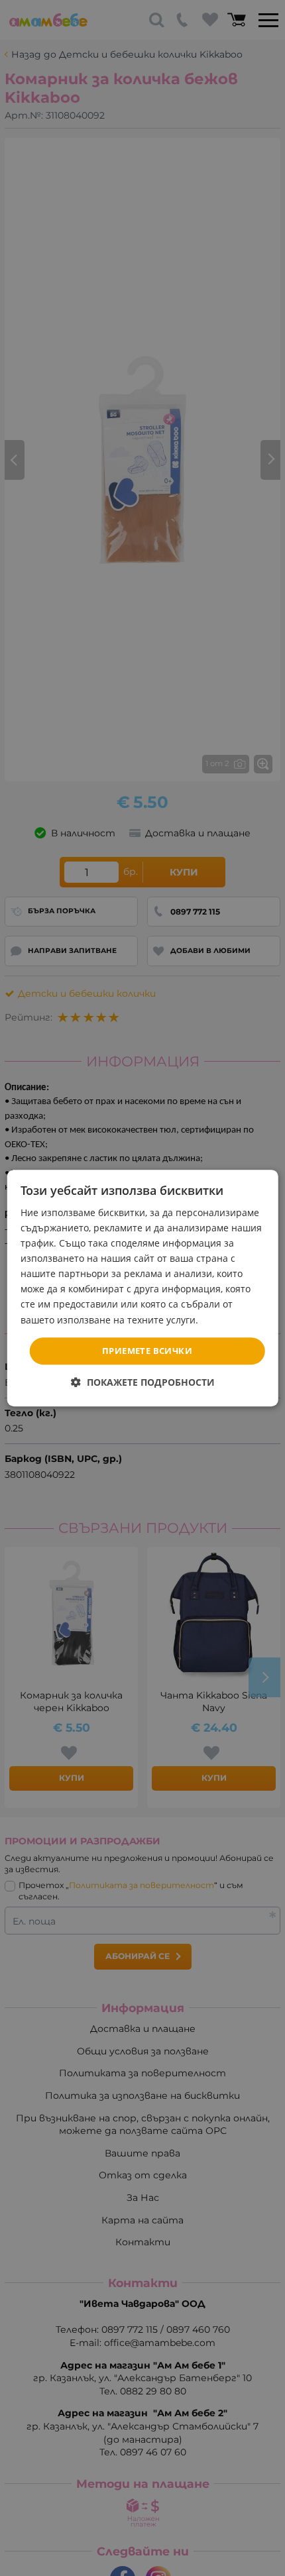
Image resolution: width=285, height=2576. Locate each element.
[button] (143, 1382)
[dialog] (143, 1288)
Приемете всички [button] (147, 1351)
